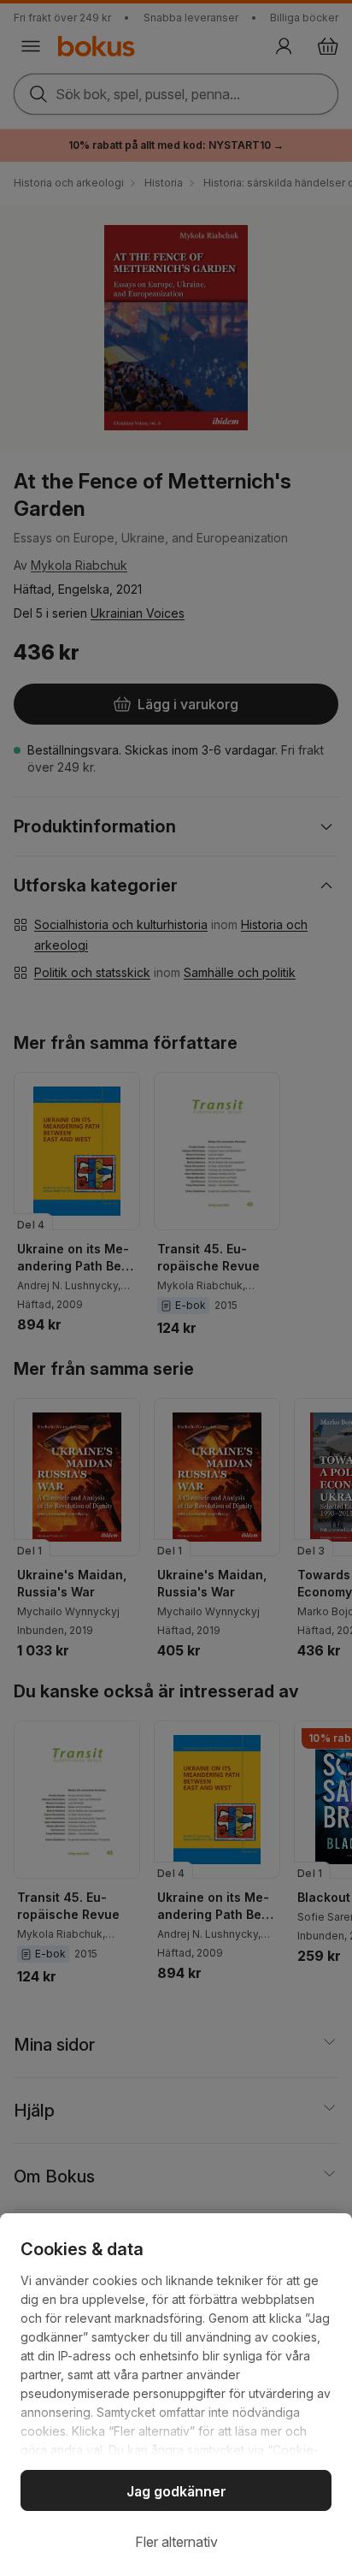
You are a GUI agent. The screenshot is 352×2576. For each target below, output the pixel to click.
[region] (176, 2395)
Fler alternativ (176, 2542)
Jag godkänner (176, 2491)
